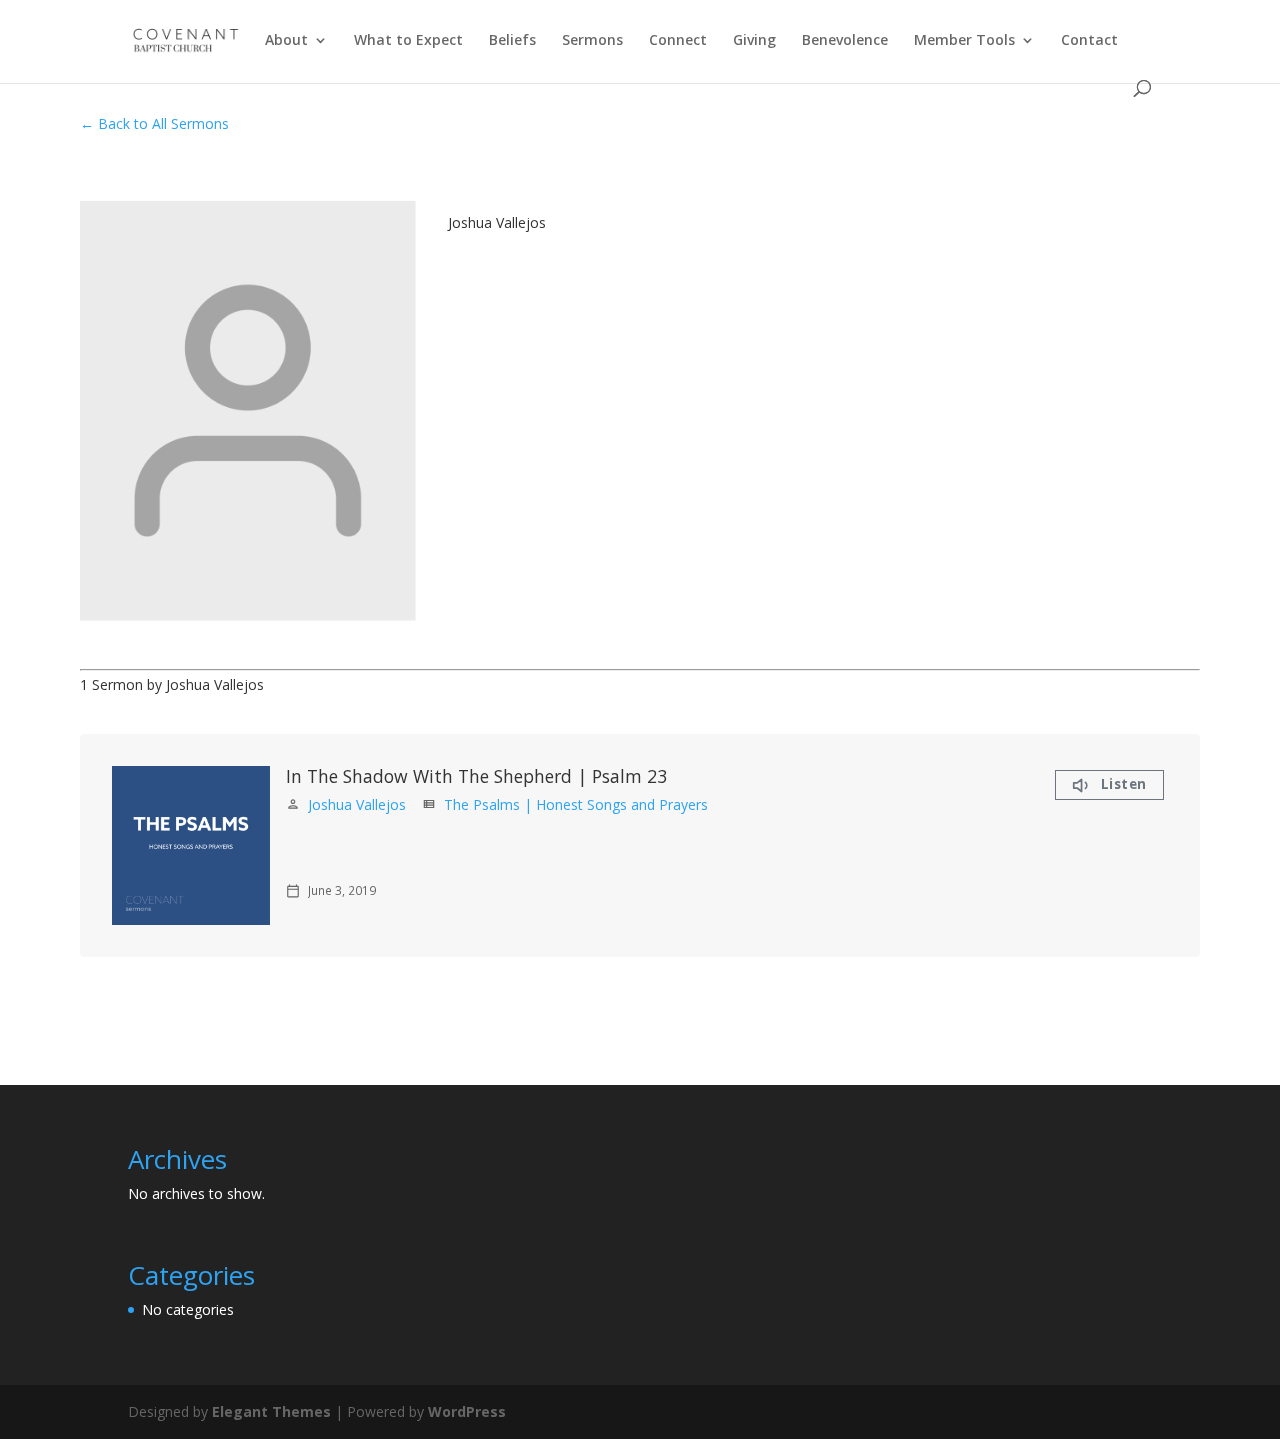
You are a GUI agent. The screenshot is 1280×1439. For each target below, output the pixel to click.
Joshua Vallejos (357, 804)
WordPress (467, 1411)
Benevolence (845, 41)
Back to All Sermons (163, 123)
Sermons (592, 41)
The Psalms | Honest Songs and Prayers (576, 804)
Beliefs (512, 41)
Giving (754, 41)
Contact (1089, 41)
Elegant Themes (271, 1411)
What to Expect (408, 41)
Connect (678, 41)
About (286, 41)
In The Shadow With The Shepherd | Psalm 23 (476, 776)
